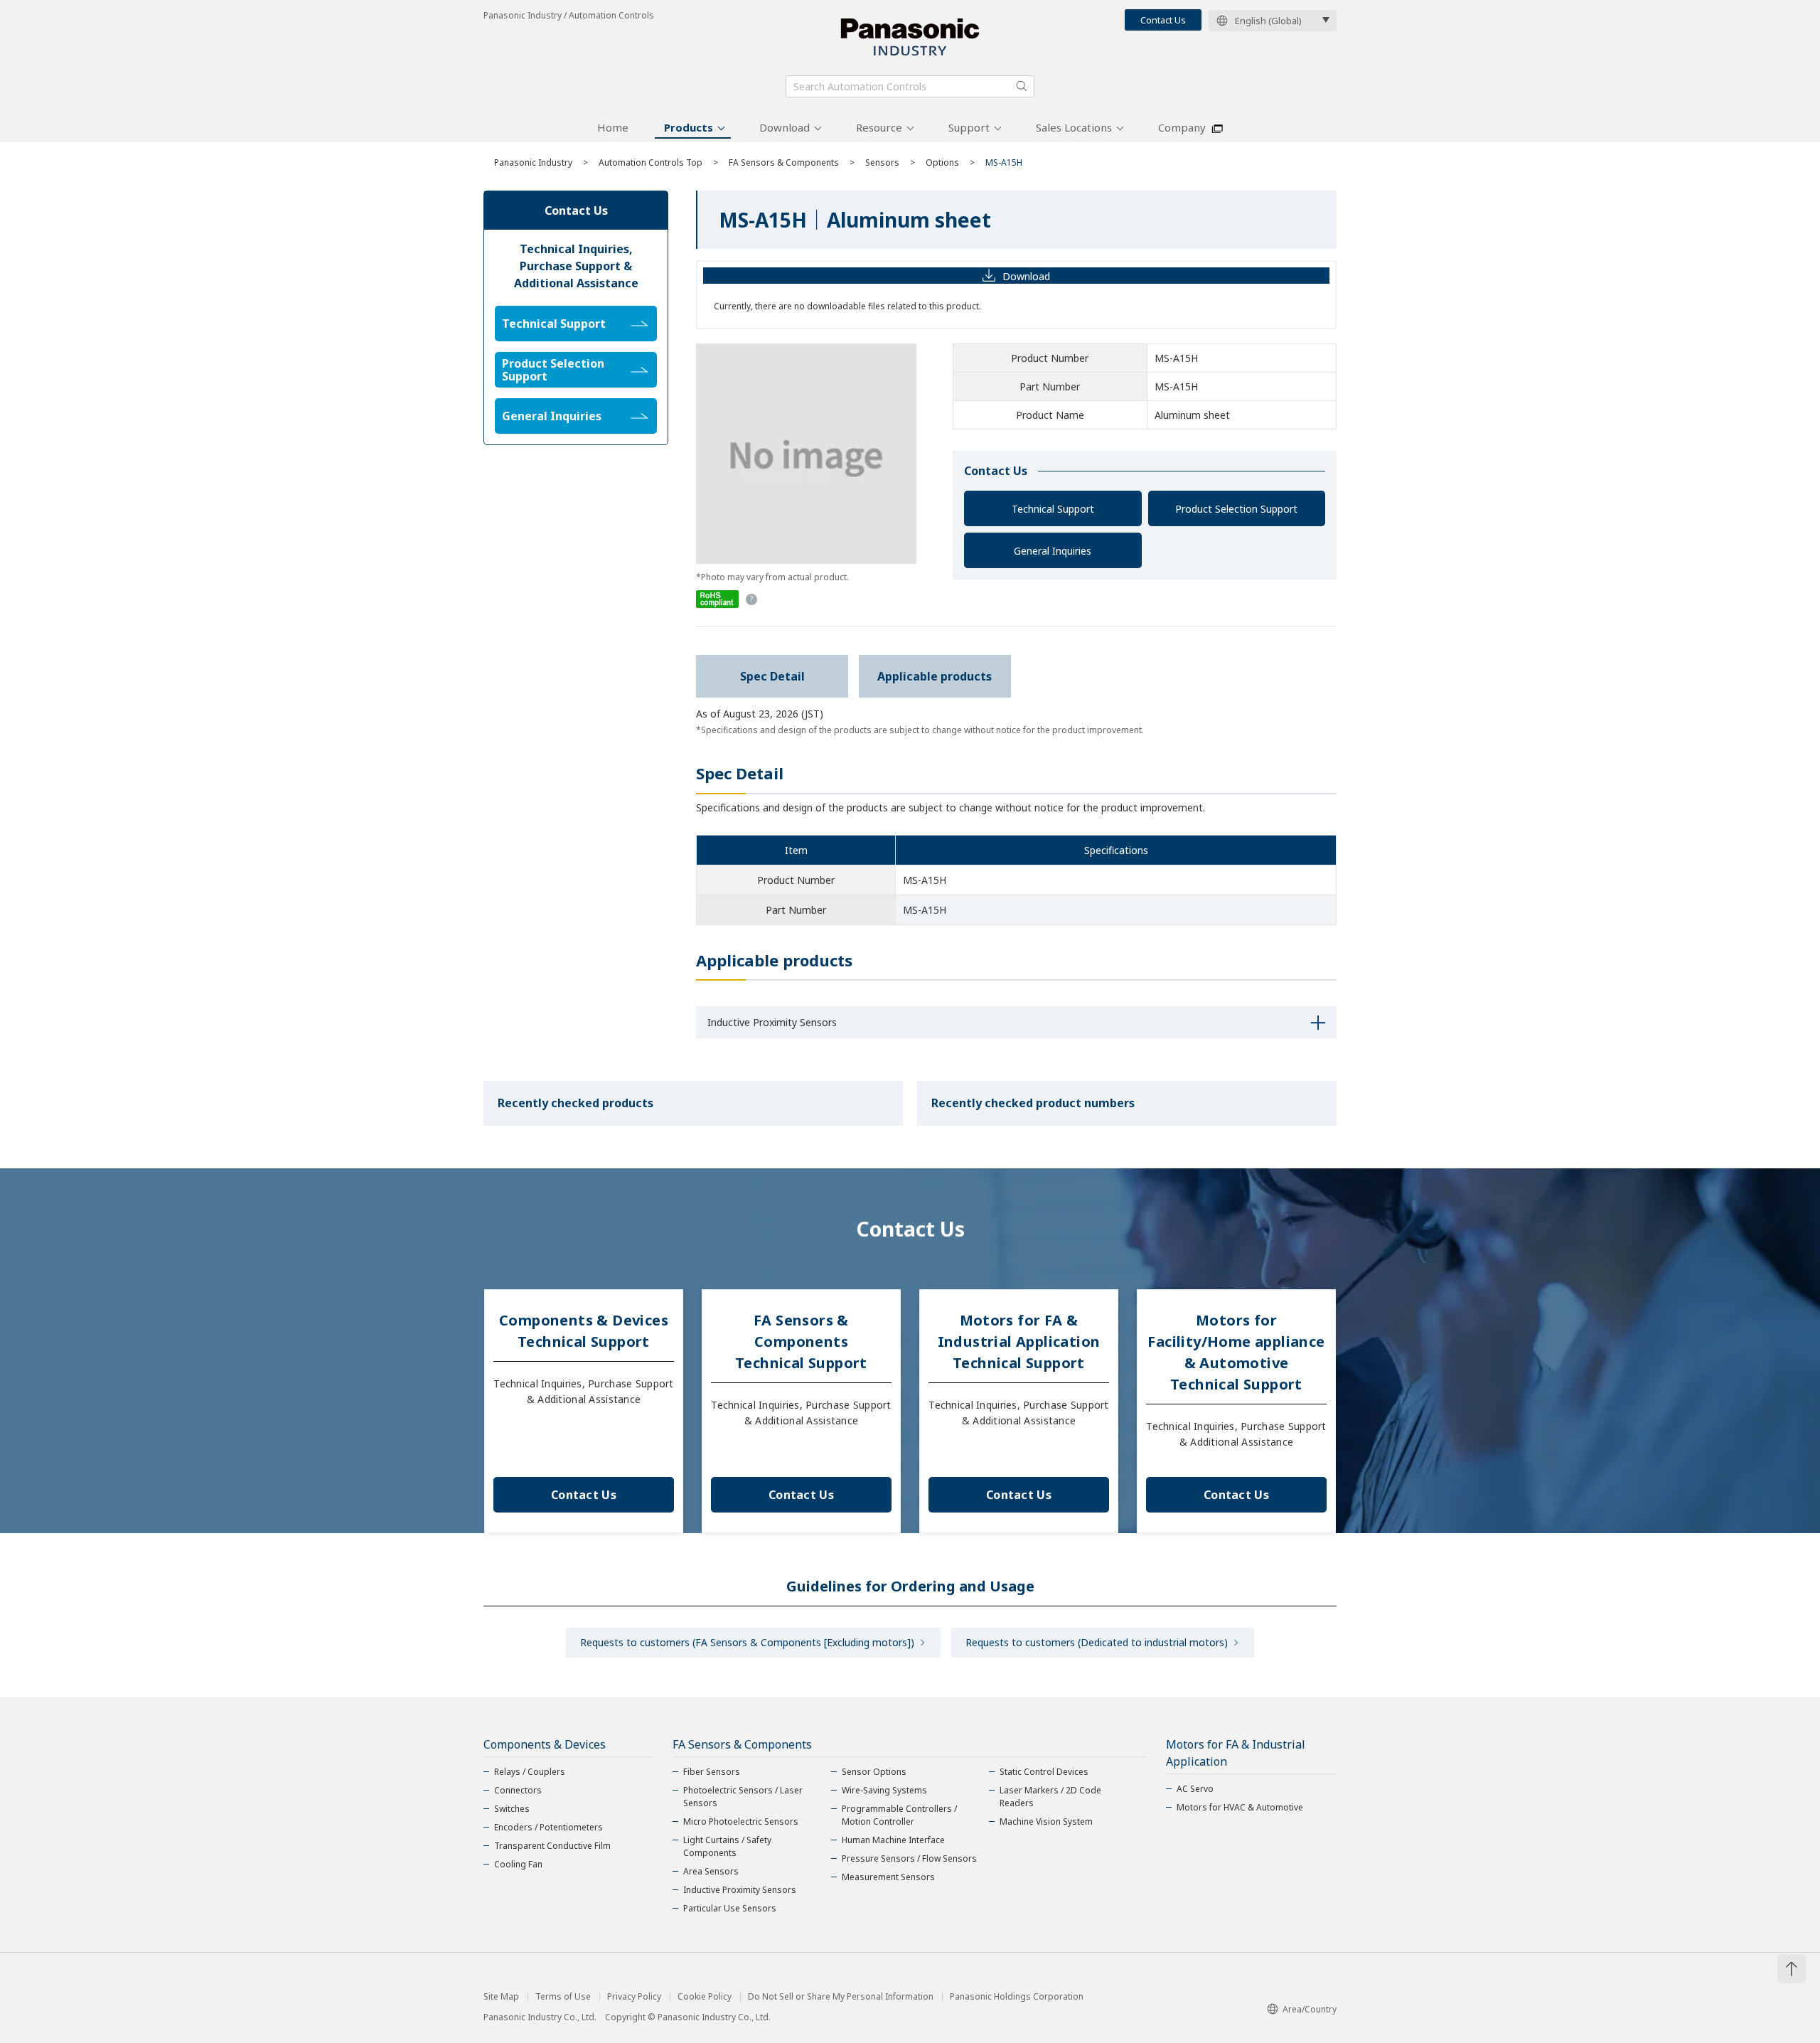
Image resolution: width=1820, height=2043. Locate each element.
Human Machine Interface (893, 1840)
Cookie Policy (705, 1997)
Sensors (882, 162)
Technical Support (1053, 509)
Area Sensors (711, 1871)
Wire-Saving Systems (884, 1790)
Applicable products (935, 676)
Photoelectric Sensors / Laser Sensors (743, 1797)
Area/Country (1310, 2009)
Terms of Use (563, 1997)
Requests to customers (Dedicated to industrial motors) (1097, 1642)
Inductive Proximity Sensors (740, 1890)
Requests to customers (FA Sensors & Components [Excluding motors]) (747, 1642)
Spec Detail (772, 676)
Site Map (501, 1997)
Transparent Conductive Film (552, 1846)
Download (785, 127)
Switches (512, 1809)
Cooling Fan (518, 1864)
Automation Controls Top (651, 162)
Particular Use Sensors (730, 1908)
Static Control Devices (1044, 1772)
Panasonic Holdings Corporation (1017, 1997)
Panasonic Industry (533, 162)
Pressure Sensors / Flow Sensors (909, 1858)
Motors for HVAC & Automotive (1240, 1807)
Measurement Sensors (888, 1877)
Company (1182, 127)
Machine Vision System (1046, 1821)
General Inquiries (1053, 551)
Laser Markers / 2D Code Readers (1050, 1797)
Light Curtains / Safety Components (727, 1846)
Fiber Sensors (712, 1772)
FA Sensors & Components (784, 162)
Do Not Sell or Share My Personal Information (841, 1997)
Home (613, 127)
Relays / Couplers (530, 1772)
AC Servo (1195, 1789)
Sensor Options (874, 1772)
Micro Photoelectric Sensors (741, 1821)
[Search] (1022, 86)
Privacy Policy (634, 1997)
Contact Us (1163, 20)
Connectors (518, 1790)
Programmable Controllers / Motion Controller (899, 1815)
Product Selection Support (1236, 509)
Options (942, 162)
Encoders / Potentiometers (548, 1827)
